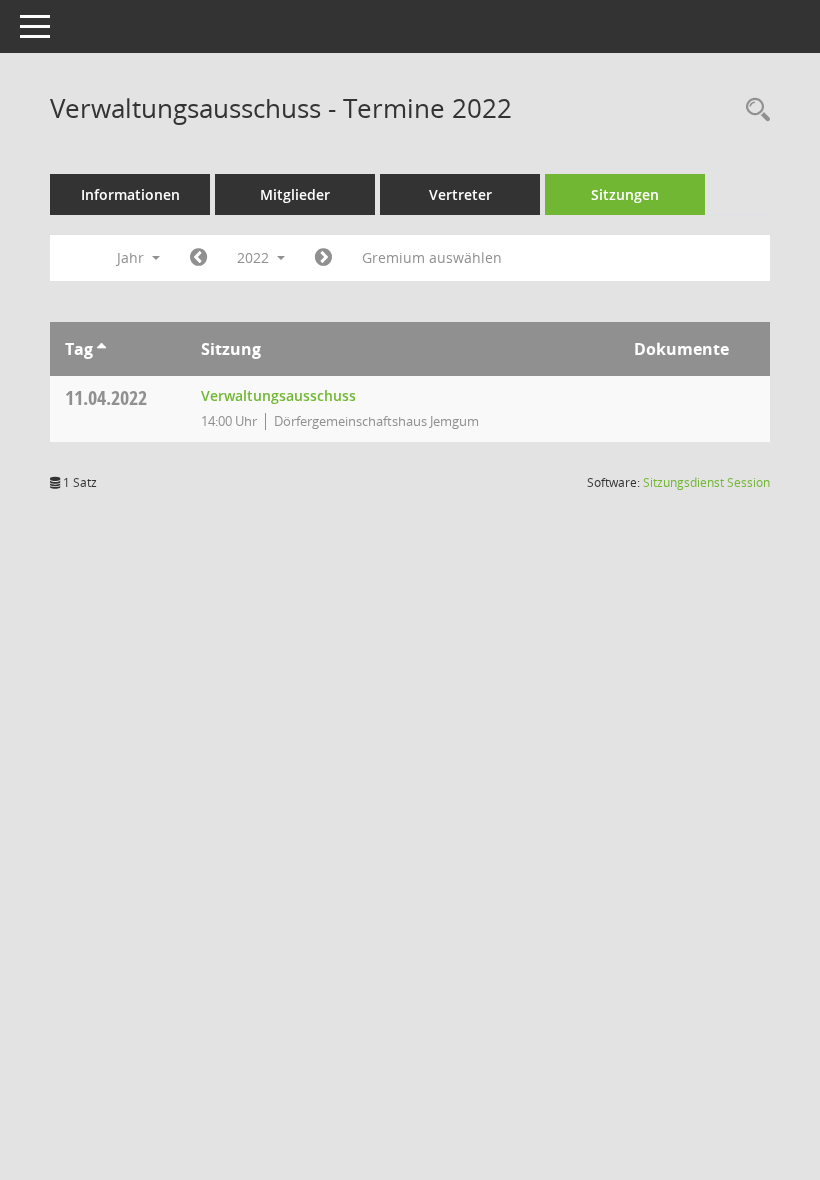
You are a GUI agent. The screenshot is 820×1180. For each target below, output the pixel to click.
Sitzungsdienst (706, 482)
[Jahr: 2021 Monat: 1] (198, 258)
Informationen (130, 194)
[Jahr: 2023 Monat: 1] (323, 258)
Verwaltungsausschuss (278, 395)
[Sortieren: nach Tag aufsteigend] (101, 349)
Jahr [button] (132, 257)
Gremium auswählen (432, 257)
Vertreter (460, 194)
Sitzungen (625, 194)
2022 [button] (255, 257)
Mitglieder (295, 194)
